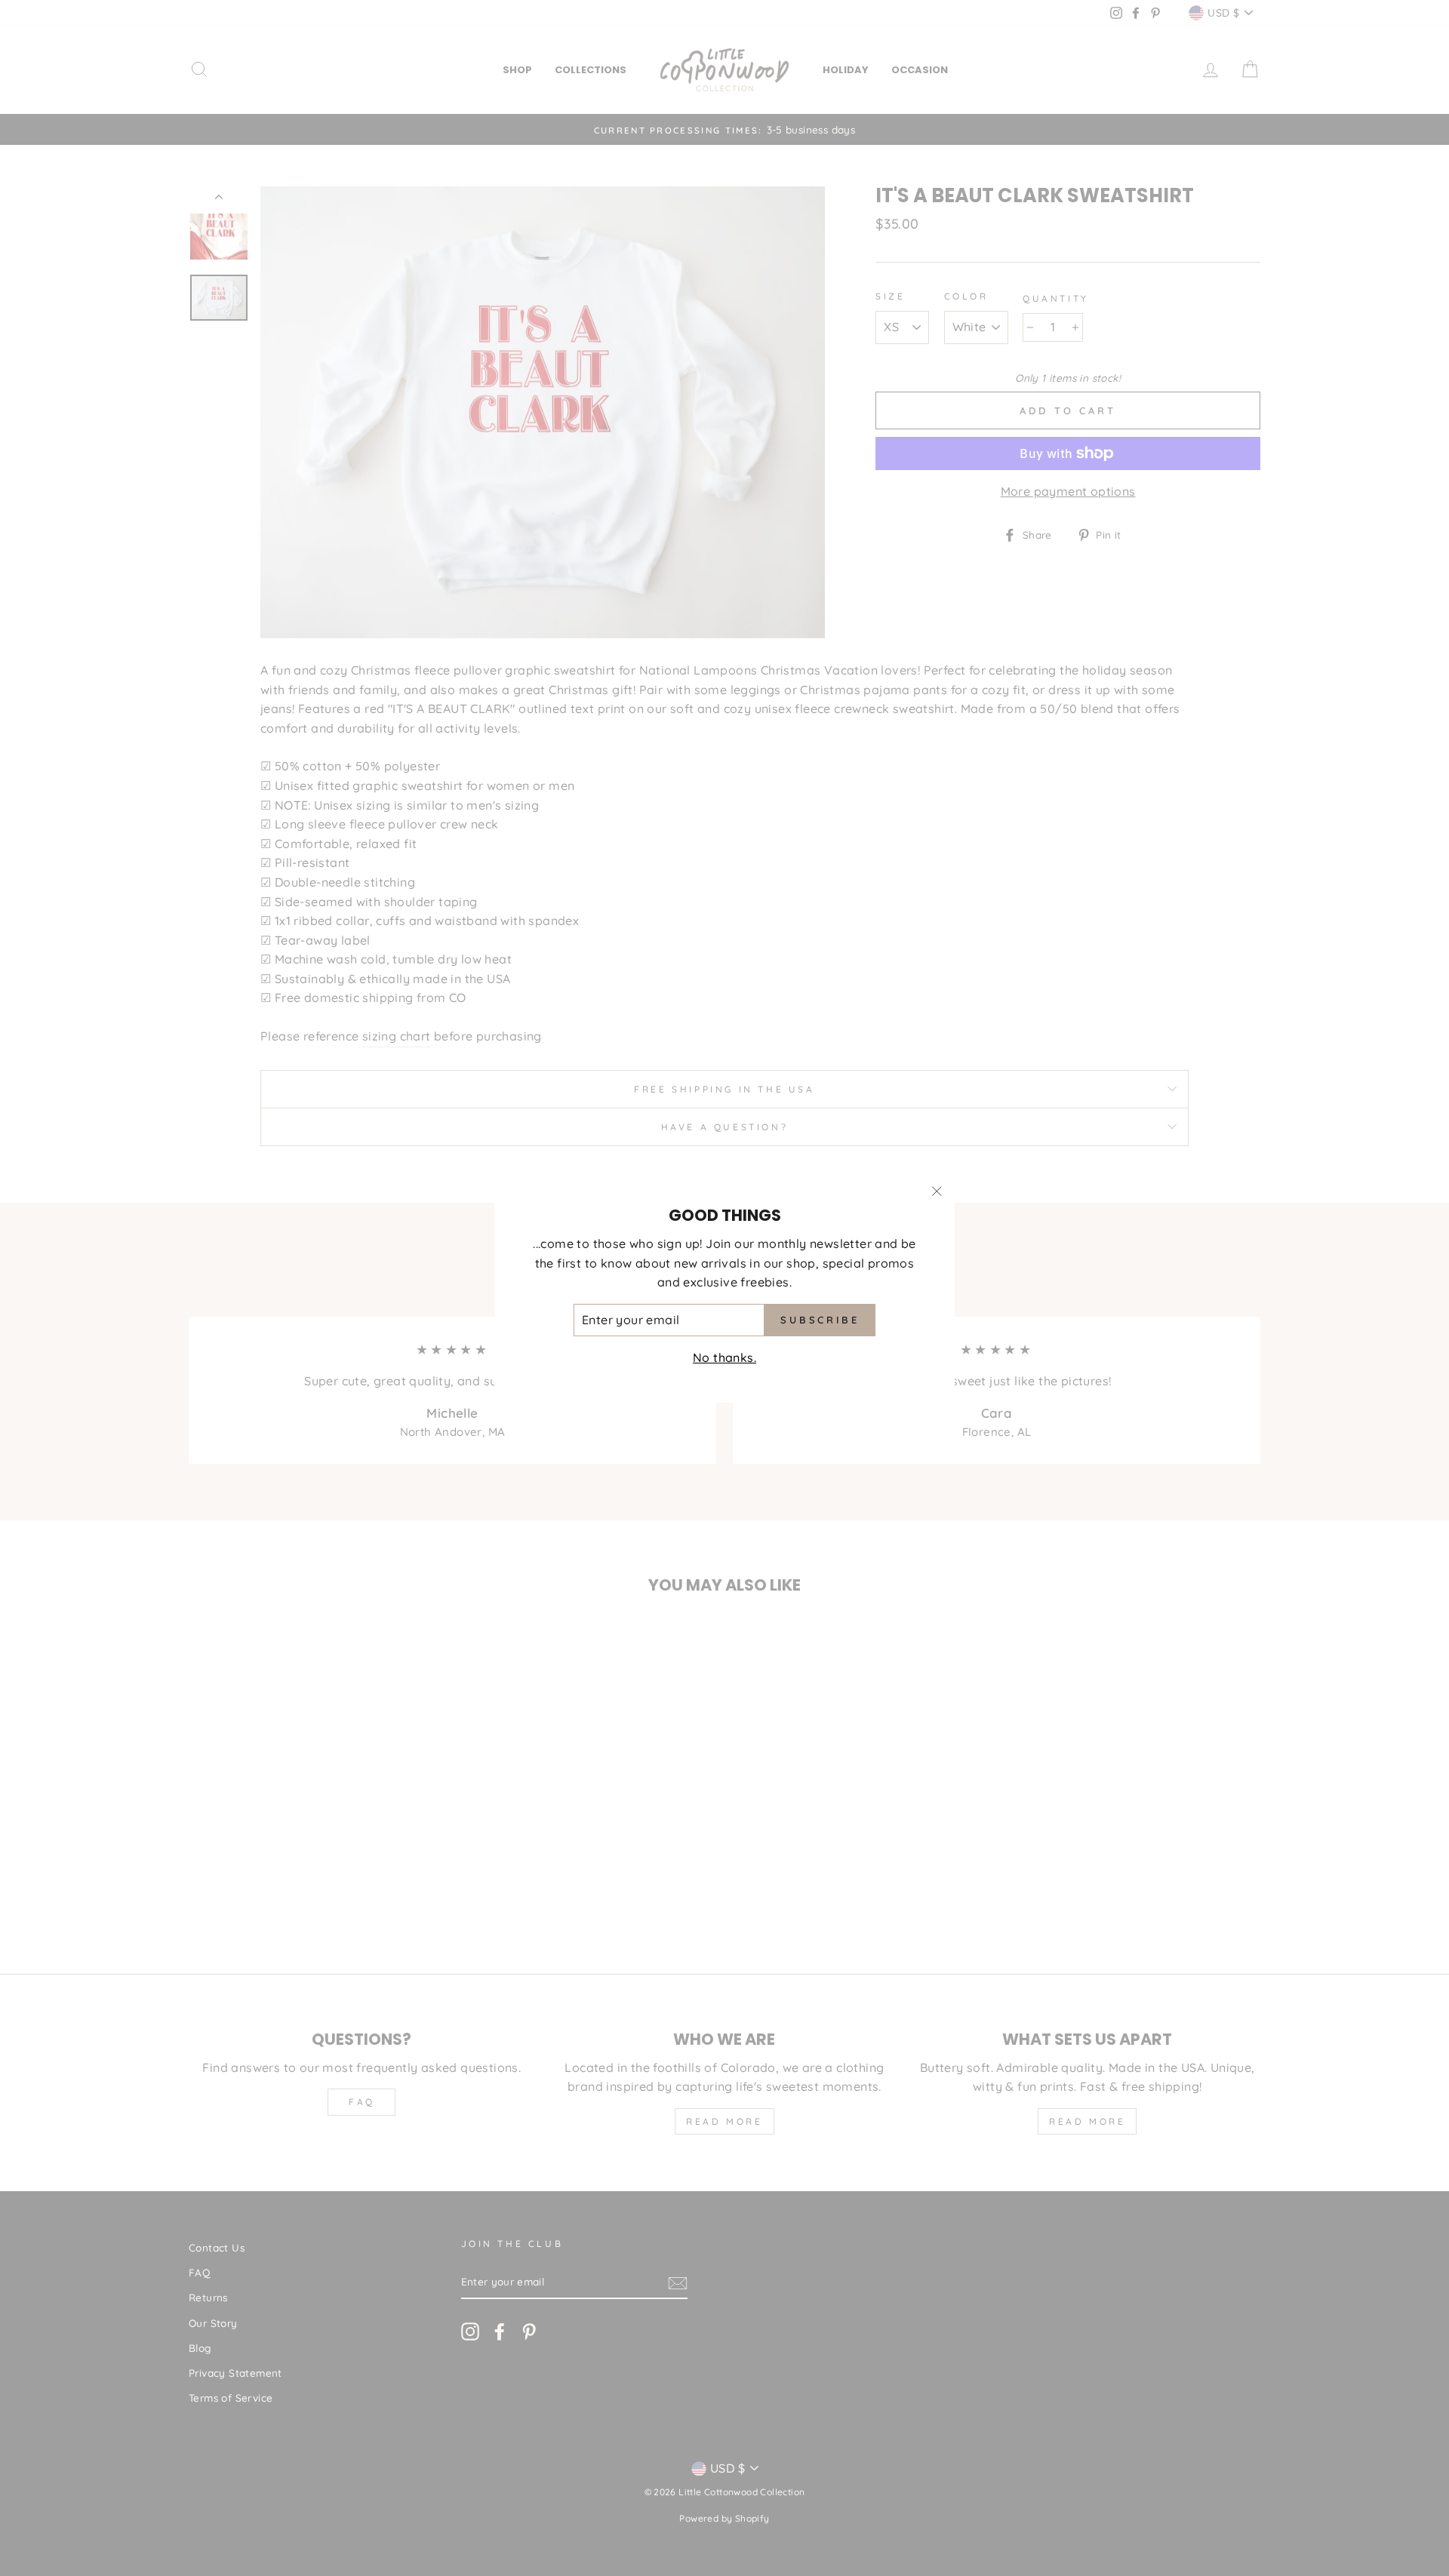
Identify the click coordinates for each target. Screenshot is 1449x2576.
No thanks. (724, 1357)
